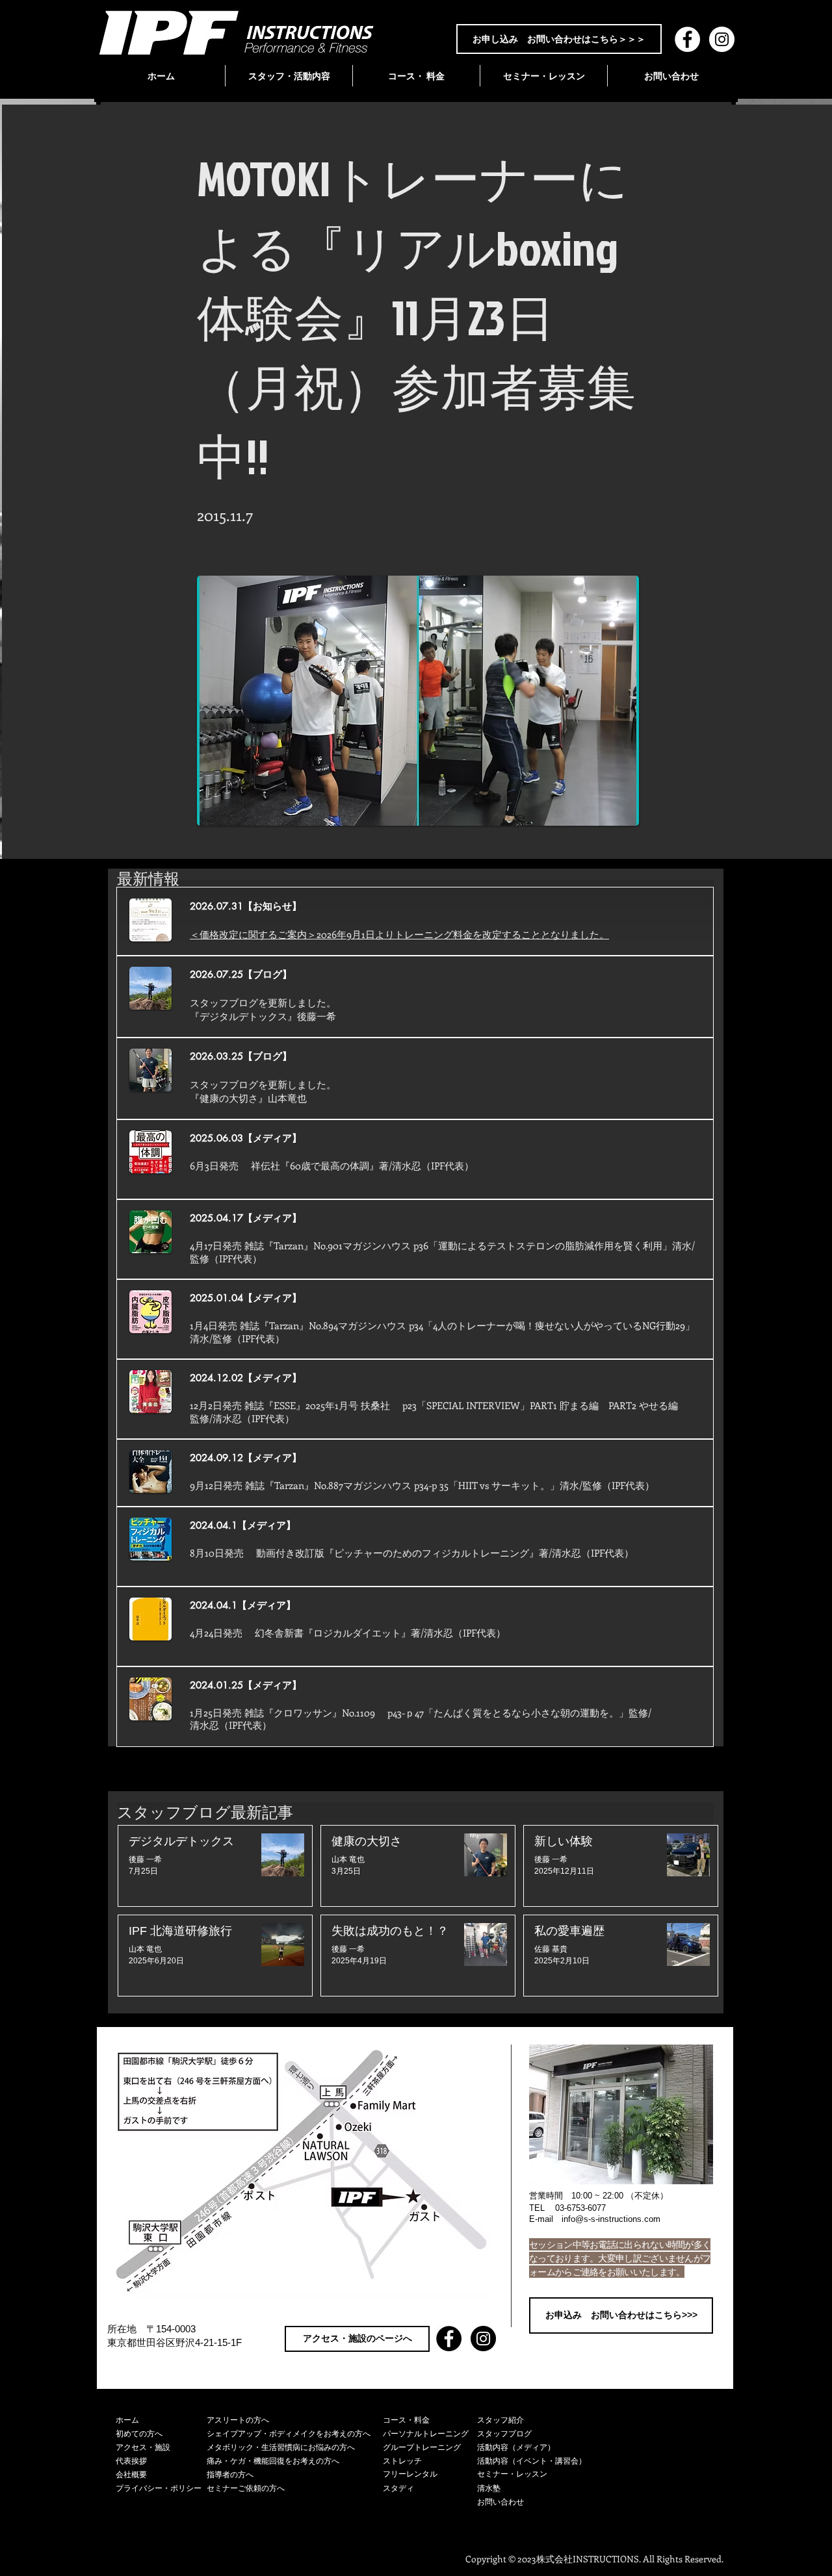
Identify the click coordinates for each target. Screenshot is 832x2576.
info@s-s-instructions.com (611, 2219)
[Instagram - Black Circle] (483, 2339)
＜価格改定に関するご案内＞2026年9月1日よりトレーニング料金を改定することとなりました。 (399, 934)
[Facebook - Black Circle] (449, 2339)
